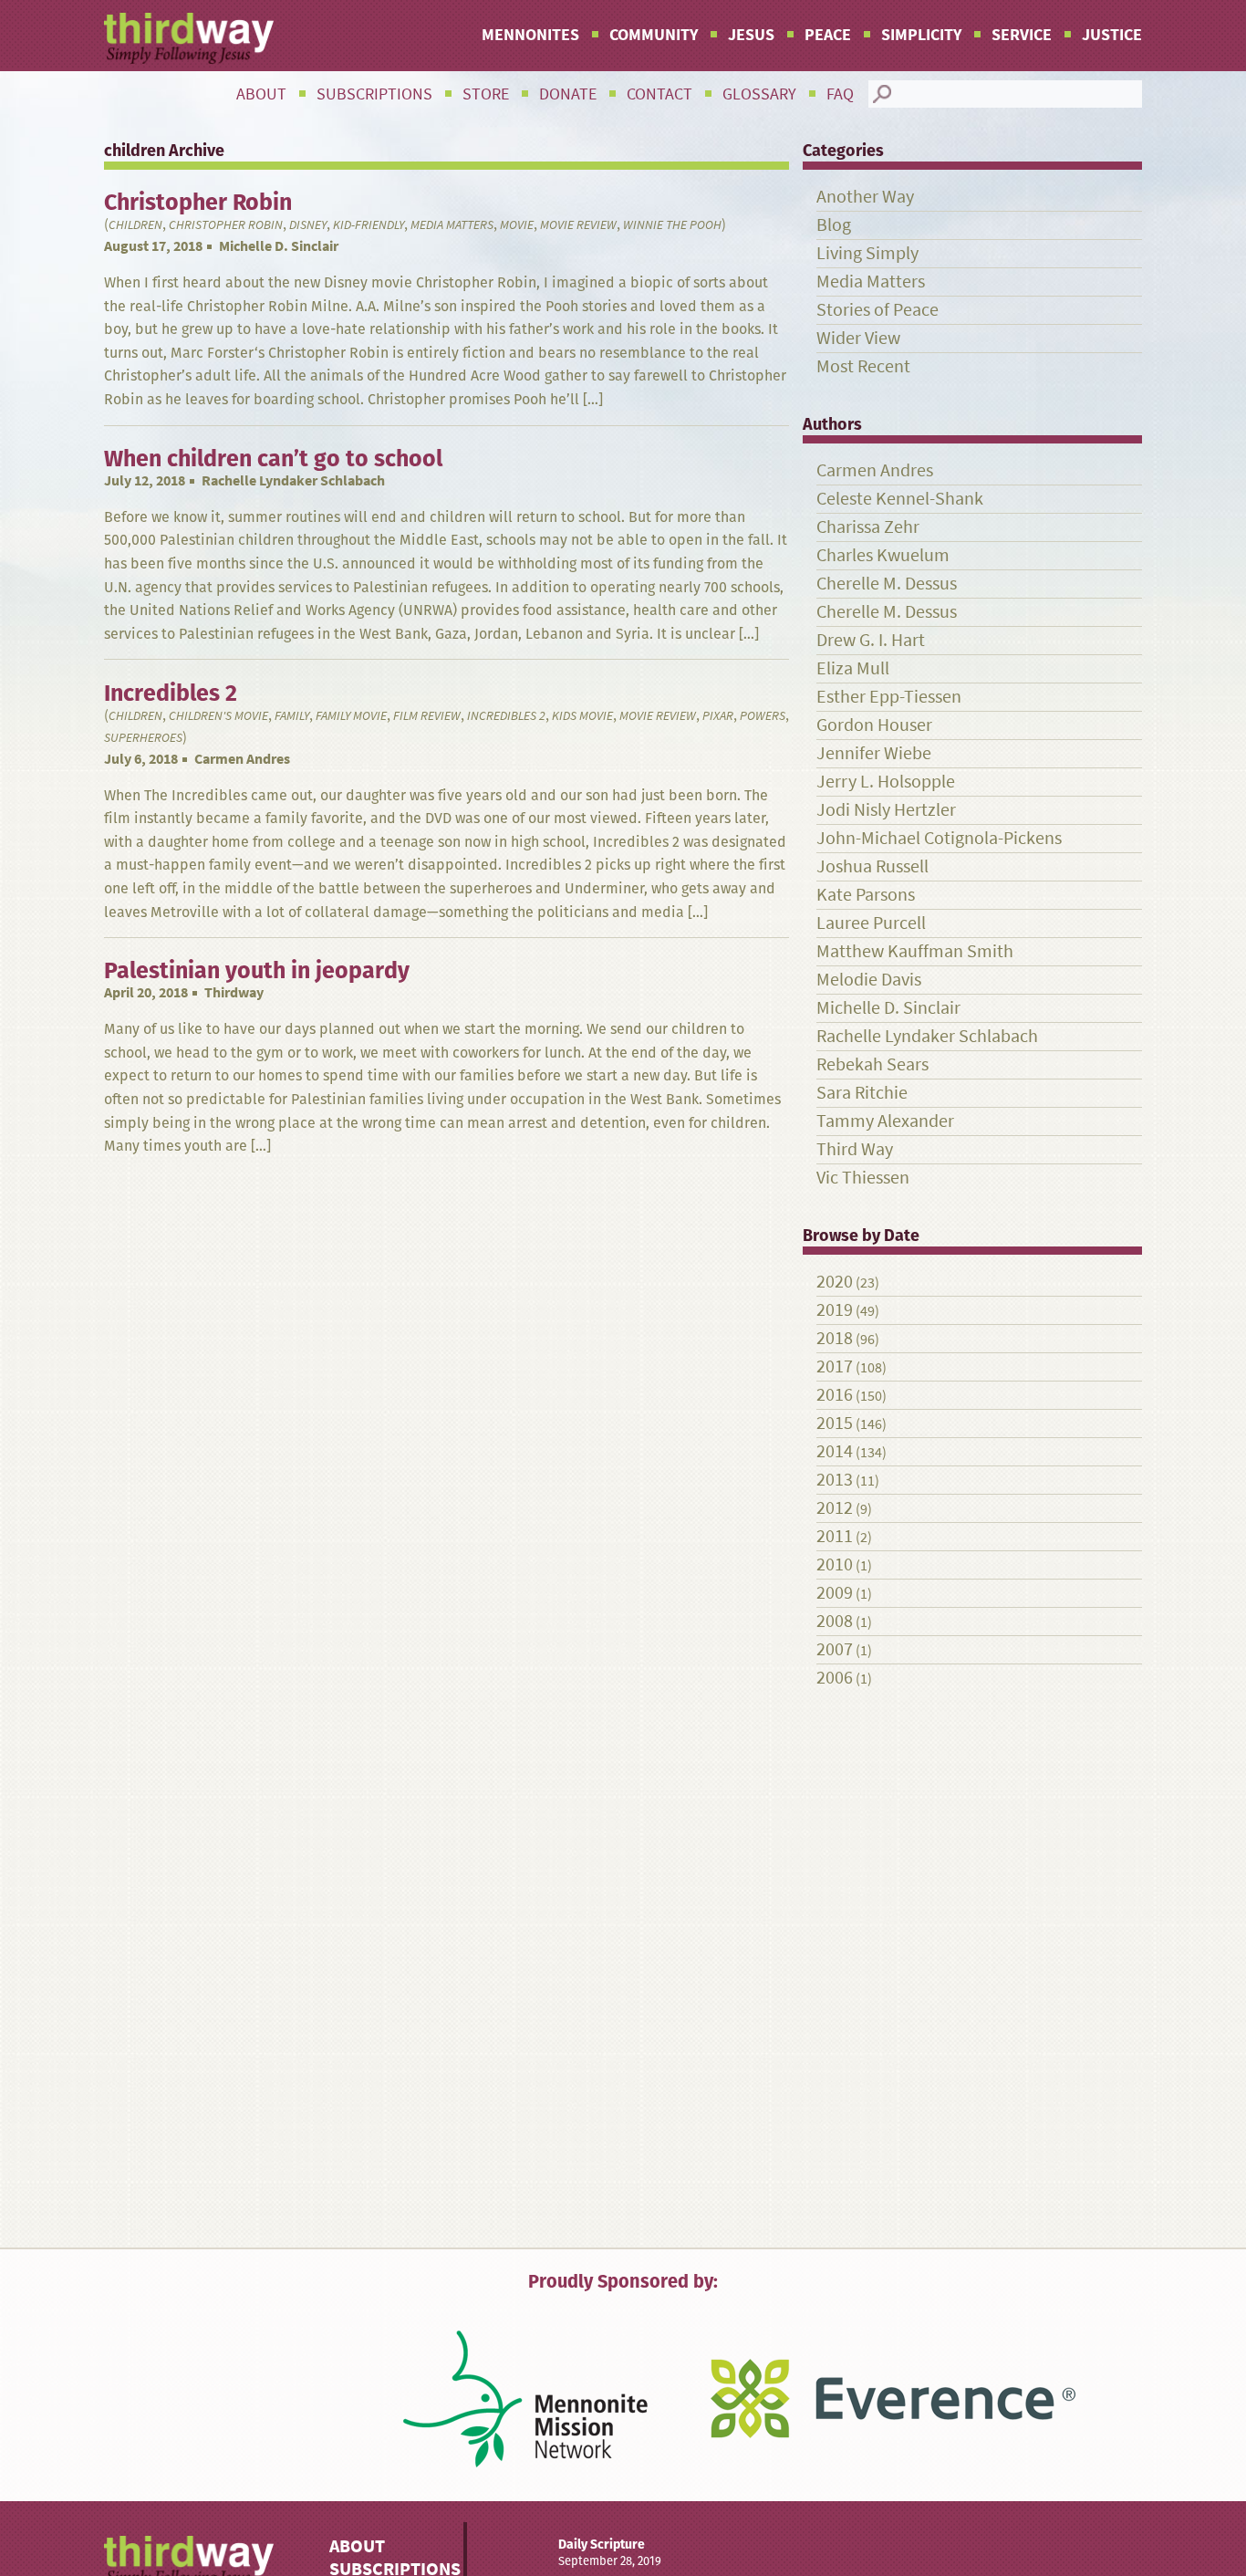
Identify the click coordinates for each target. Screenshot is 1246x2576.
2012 (835, 1508)
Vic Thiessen (863, 1178)
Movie (517, 225)
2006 (835, 1678)
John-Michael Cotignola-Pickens (939, 838)
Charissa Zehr (868, 527)
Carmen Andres (242, 759)
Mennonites (530, 35)
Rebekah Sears (872, 1064)
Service (1022, 35)
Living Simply (867, 253)
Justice (1112, 35)
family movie (351, 716)
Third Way (855, 1149)
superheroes (143, 738)
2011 (835, 1536)
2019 (835, 1310)
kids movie (582, 716)
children (135, 225)
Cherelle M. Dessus (887, 584)
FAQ (840, 94)
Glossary (759, 94)
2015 (835, 1423)
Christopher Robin (226, 225)
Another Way (865, 197)
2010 (835, 1564)
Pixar (718, 716)
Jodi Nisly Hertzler (886, 810)
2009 (835, 1593)
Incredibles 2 (506, 716)
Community (654, 35)
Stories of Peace (877, 310)
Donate (568, 94)
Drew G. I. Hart (871, 640)
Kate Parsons (866, 895)
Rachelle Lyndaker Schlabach (293, 480)
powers (763, 716)
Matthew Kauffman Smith (915, 951)
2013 (835, 1480)
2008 (835, 1621)
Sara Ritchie (862, 1093)
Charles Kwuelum (883, 555)
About (261, 94)
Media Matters (452, 225)
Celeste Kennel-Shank (900, 499)
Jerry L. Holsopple (886, 782)
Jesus (751, 35)
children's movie (218, 716)
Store (486, 94)
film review (427, 716)
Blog (834, 225)
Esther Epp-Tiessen (889, 697)
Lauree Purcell (871, 923)
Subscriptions (374, 94)
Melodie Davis (869, 980)
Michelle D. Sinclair (279, 246)
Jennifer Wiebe (874, 753)
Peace (828, 35)
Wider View (858, 338)
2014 (835, 1451)
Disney (308, 225)
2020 (835, 1282)
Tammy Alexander (885, 1121)
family (292, 716)
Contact (659, 94)
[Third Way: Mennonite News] (189, 38)
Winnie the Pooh (672, 225)
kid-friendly (369, 225)
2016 (835, 1395)
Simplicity (921, 35)
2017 (835, 1366)
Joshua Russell (872, 866)
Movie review (578, 225)
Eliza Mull (853, 668)
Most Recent (863, 366)
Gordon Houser (874, 725)
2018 (835, 1338)
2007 (835, 1649)
